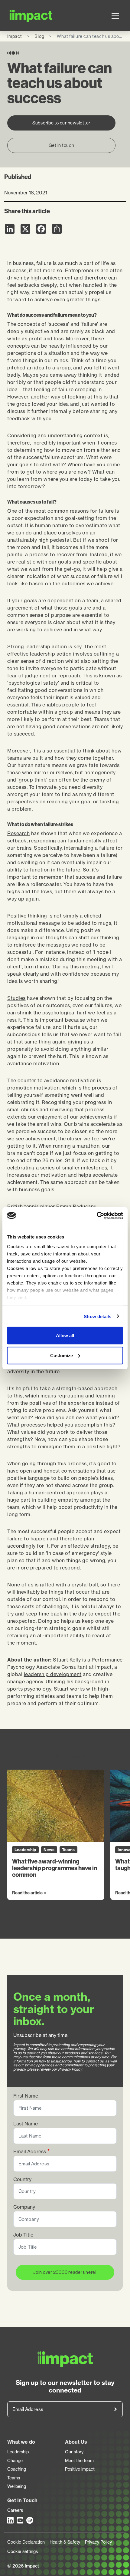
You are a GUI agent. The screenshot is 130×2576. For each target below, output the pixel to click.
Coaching (17, 2469)
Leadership (18, 2452)
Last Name (26, 2124)
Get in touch (62, 145)
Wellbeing (17, 2486)
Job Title (23, 2235)
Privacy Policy (98, 2542)
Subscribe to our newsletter (61, 123)
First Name (26, 2096)
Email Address (30, 2152)
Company (24, 2207)
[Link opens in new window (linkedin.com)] (11, 2520)
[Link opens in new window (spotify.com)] (30, 2520)
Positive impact (80, 2469)
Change (15, 2461)
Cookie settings (23, 2551)
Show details (97, 1316)
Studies (16, 998)
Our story (74, 2452)
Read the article (27, 1893)
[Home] (17, 16)
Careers (15, 2510)
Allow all (65, 1336)
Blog (39, 36)
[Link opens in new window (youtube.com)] (21, 2520)
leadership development (53, 1674)
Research (18, 833)
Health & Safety (65, 2542)
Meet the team (79, 2461)
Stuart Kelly (67, 1660)
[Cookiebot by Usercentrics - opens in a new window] (97, 1215)
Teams (14, 2478)
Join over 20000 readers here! (65, 2272)
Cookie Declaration (26, 2542)
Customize (62, 1355)
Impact (15, 36)
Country (22, 2179)
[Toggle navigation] (115, 16)
